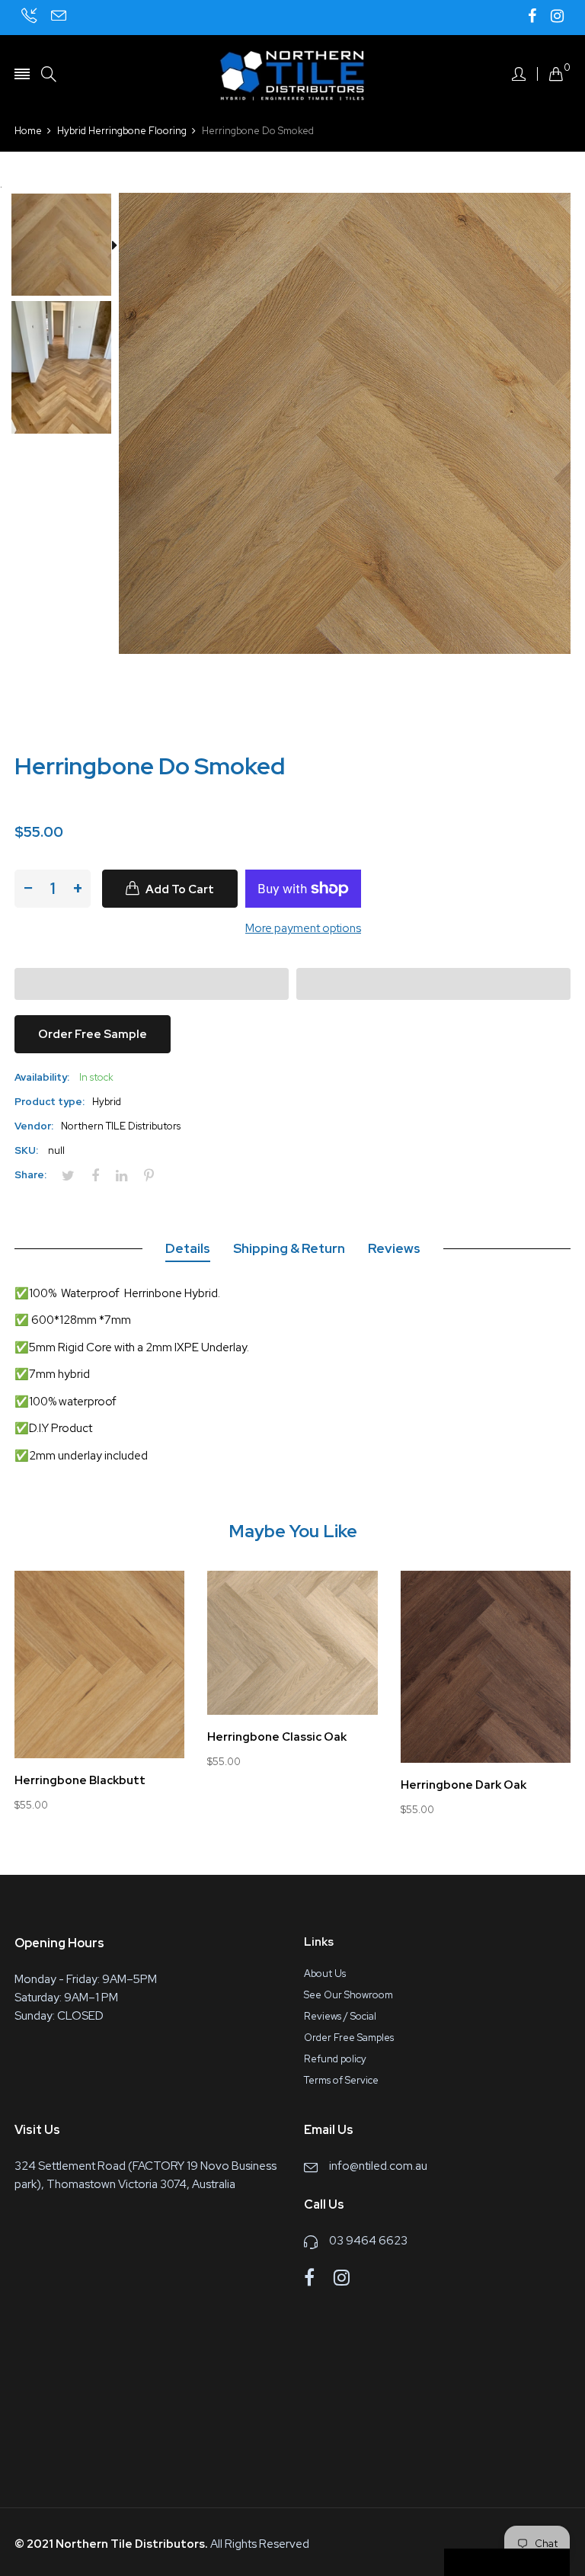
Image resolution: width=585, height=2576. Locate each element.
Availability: (42, 1077)
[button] (152, 984)
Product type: (50, 1102)
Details (188, 1248)
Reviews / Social (340, 2016)
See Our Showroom (348, 1995)
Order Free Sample (93, 1034)
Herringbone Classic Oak (277, 1737)
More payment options (303, 928)
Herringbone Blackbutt (80, 1781)
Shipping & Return (289, 1248)
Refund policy (335, 2059)
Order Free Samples (349, 2038)
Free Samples (513, 2563)
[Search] (49, 74)
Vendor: (34, 1126)
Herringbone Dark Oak (464, 1785)
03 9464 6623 (368, 2241)
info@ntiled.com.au (378, 2166)
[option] (67, 247)
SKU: (26, 1150)
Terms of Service (341, 2080)
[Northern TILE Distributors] (292, 74)
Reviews (394, 1248)
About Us (325, 1974)
